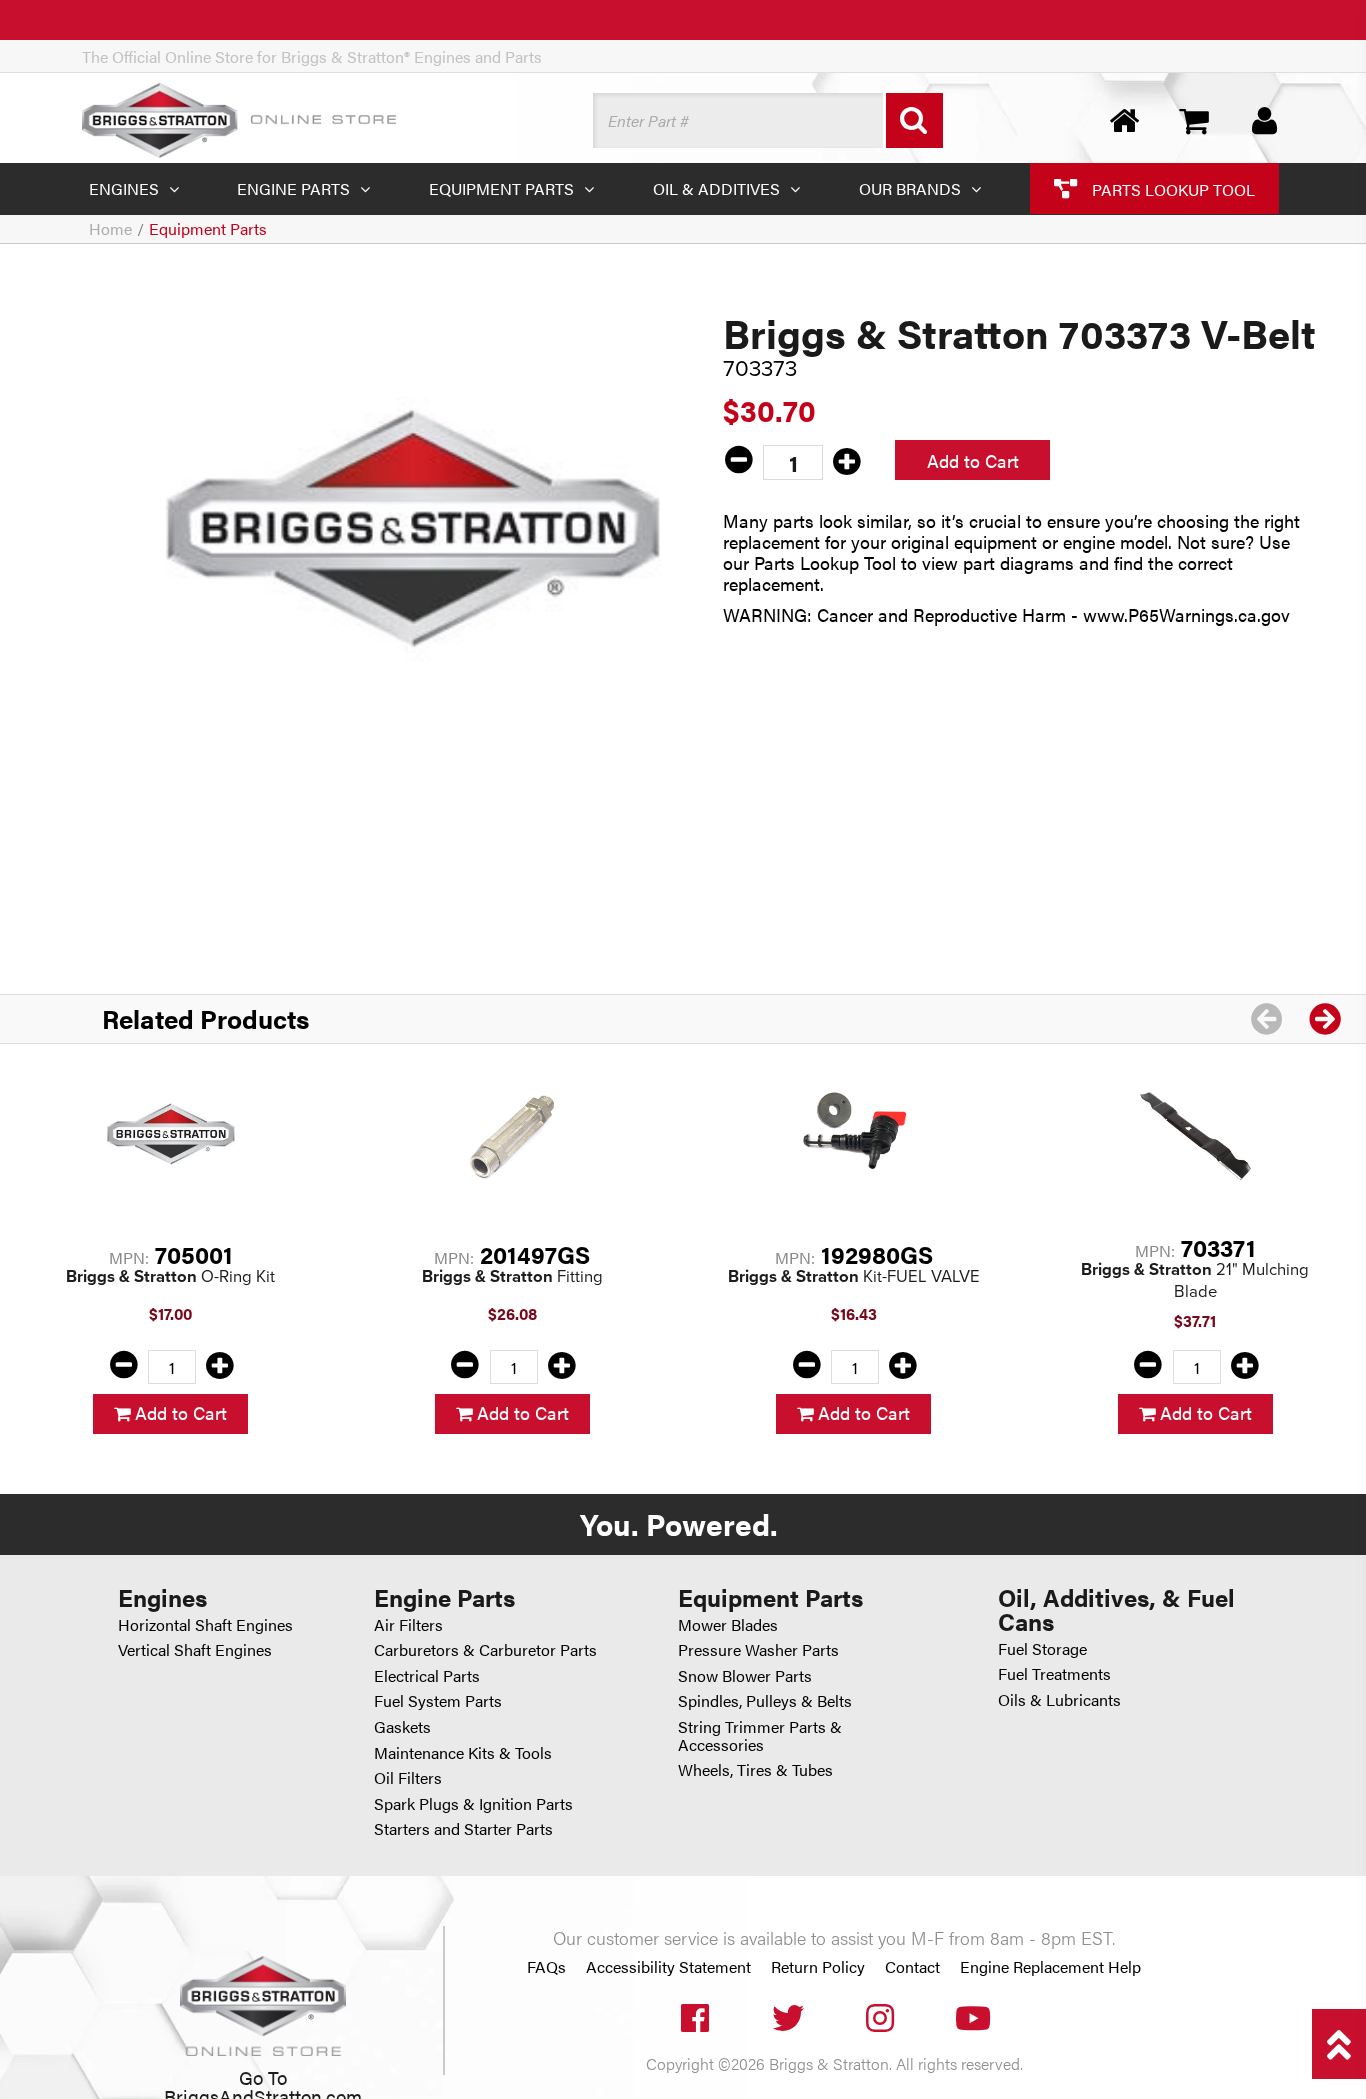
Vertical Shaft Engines (195, 1649)
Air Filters (408, 1624)
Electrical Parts (427, 1675)
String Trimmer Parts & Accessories (760, 1735)
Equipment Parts (208, 228)
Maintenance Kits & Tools (463, 1752)
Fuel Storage (1042, 1648)
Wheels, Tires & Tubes (755, 1769)
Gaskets (402, 1726)
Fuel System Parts (438, 1700)
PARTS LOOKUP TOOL (1171, 188)
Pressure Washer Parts (758, 1649)
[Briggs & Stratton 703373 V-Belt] (413, 528)
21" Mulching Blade (1195, 1280)
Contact (912, 1967)
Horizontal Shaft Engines (205, 1624)
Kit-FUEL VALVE (854, 1276)
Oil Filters (408, 1777)
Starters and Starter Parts (463, 1828)
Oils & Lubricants (1059, 1699)
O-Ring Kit (170, 1276)
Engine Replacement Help (1050, 1967)
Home (110, 228)
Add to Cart (973, 460)
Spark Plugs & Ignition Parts (473, 1803)
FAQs (546, 1967)
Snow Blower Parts (745, 1675)
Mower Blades (728, 1624)
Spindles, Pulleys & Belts (765, 1700)
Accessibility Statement (668, 1967)
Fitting (512, 1276)
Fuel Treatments (1054, 1673)
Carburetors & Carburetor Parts (485, 1649)
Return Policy (818, 1967)
